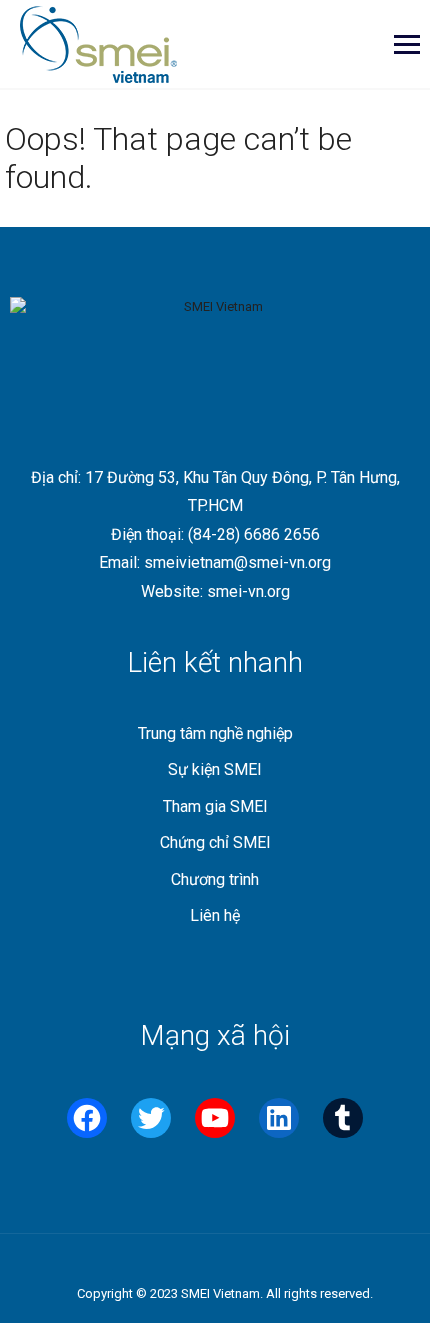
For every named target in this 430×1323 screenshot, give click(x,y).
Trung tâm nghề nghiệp (215, 733)
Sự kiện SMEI (215, 769)
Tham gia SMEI (215, 806)
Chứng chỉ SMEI (215, 842)
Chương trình (215, 879)
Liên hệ (215, 915)
